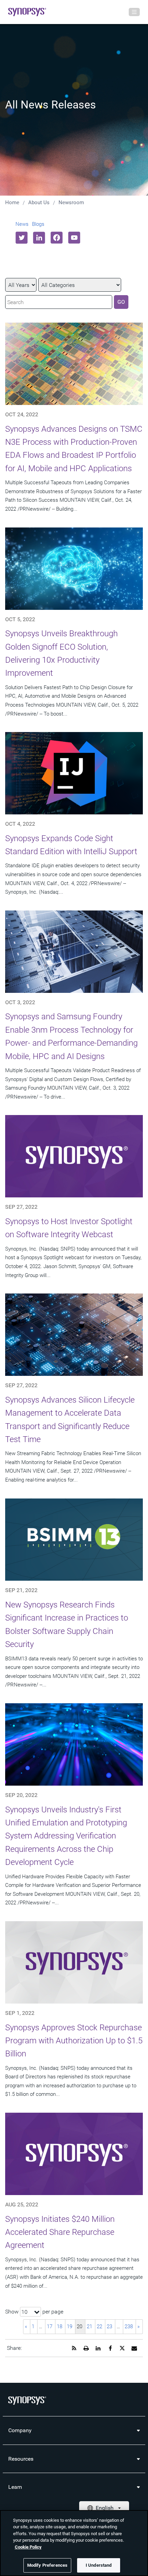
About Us (39, 202)
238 (129, 2326)
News (22, 224)
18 (60, 2326)
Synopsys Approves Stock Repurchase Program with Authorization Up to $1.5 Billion (74, 2041)
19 (70, 2326)
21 (89, 2326)
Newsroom (71, 202)
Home (12, 202)
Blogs (38, 224)
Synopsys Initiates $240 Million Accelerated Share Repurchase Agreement (60, 2232)
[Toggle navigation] (134, 12)
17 (50, 2326)
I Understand (99, 2565)
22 (99, 2326)
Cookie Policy (28, 2547)
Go (121, 302)
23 (109, 2326)
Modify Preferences (47, 2565)
